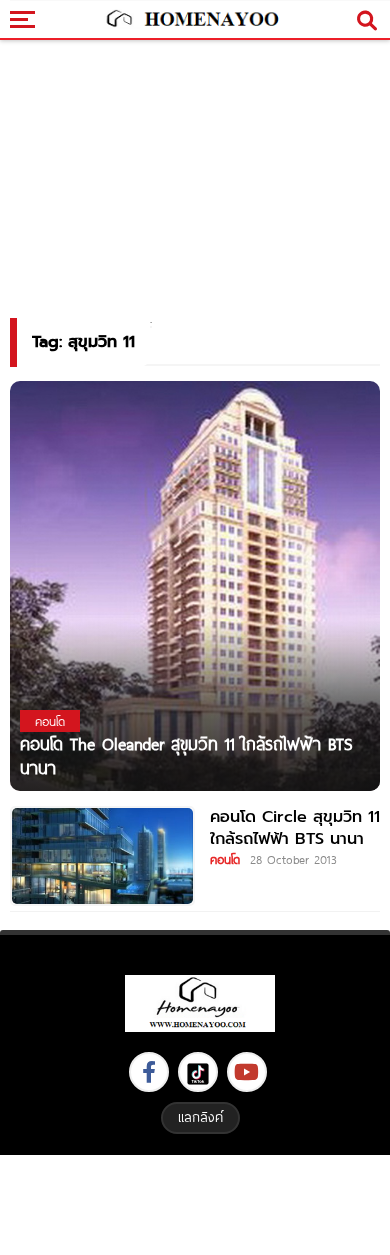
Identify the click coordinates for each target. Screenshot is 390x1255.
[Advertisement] (195, 1202)
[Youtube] (247, 1072)
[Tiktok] (198, 1072)
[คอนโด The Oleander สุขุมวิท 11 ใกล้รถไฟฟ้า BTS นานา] (195, 600)
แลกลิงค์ (200, 1117)
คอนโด (225, 859)
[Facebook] (149, 1072)
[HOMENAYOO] (190, 20)
